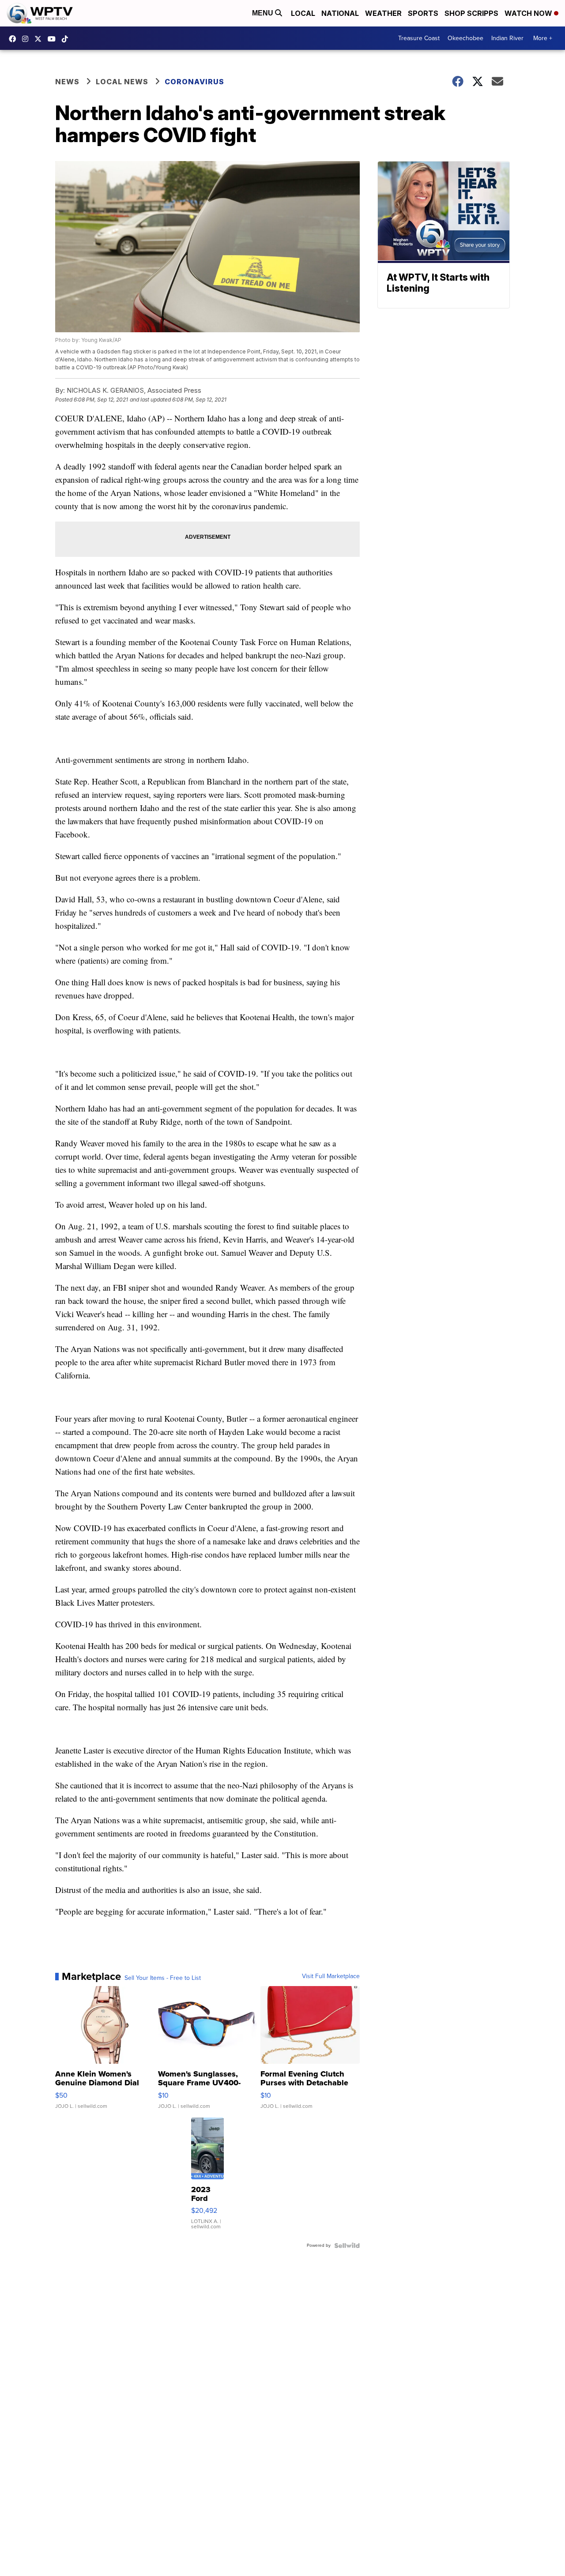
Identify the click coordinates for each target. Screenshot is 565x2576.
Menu (264, 13)
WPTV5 (15, 39)
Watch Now (529, 13)
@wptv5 (67, 39)
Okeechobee (465, 38)
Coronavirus (194, 82)
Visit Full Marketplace (331, 1976)
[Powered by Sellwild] (347, 2246)
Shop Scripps (471, 13)
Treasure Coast (419, 38)
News (67, 82)
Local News (122, 82)
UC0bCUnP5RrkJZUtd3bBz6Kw (54, 39)
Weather (383, 13)
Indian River (507, 38)
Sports (423, 13)
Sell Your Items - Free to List (163, 1978)
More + (543, 38)
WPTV (40, 39)
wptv (27, 39)
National (340, 13)
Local (303, 13)
